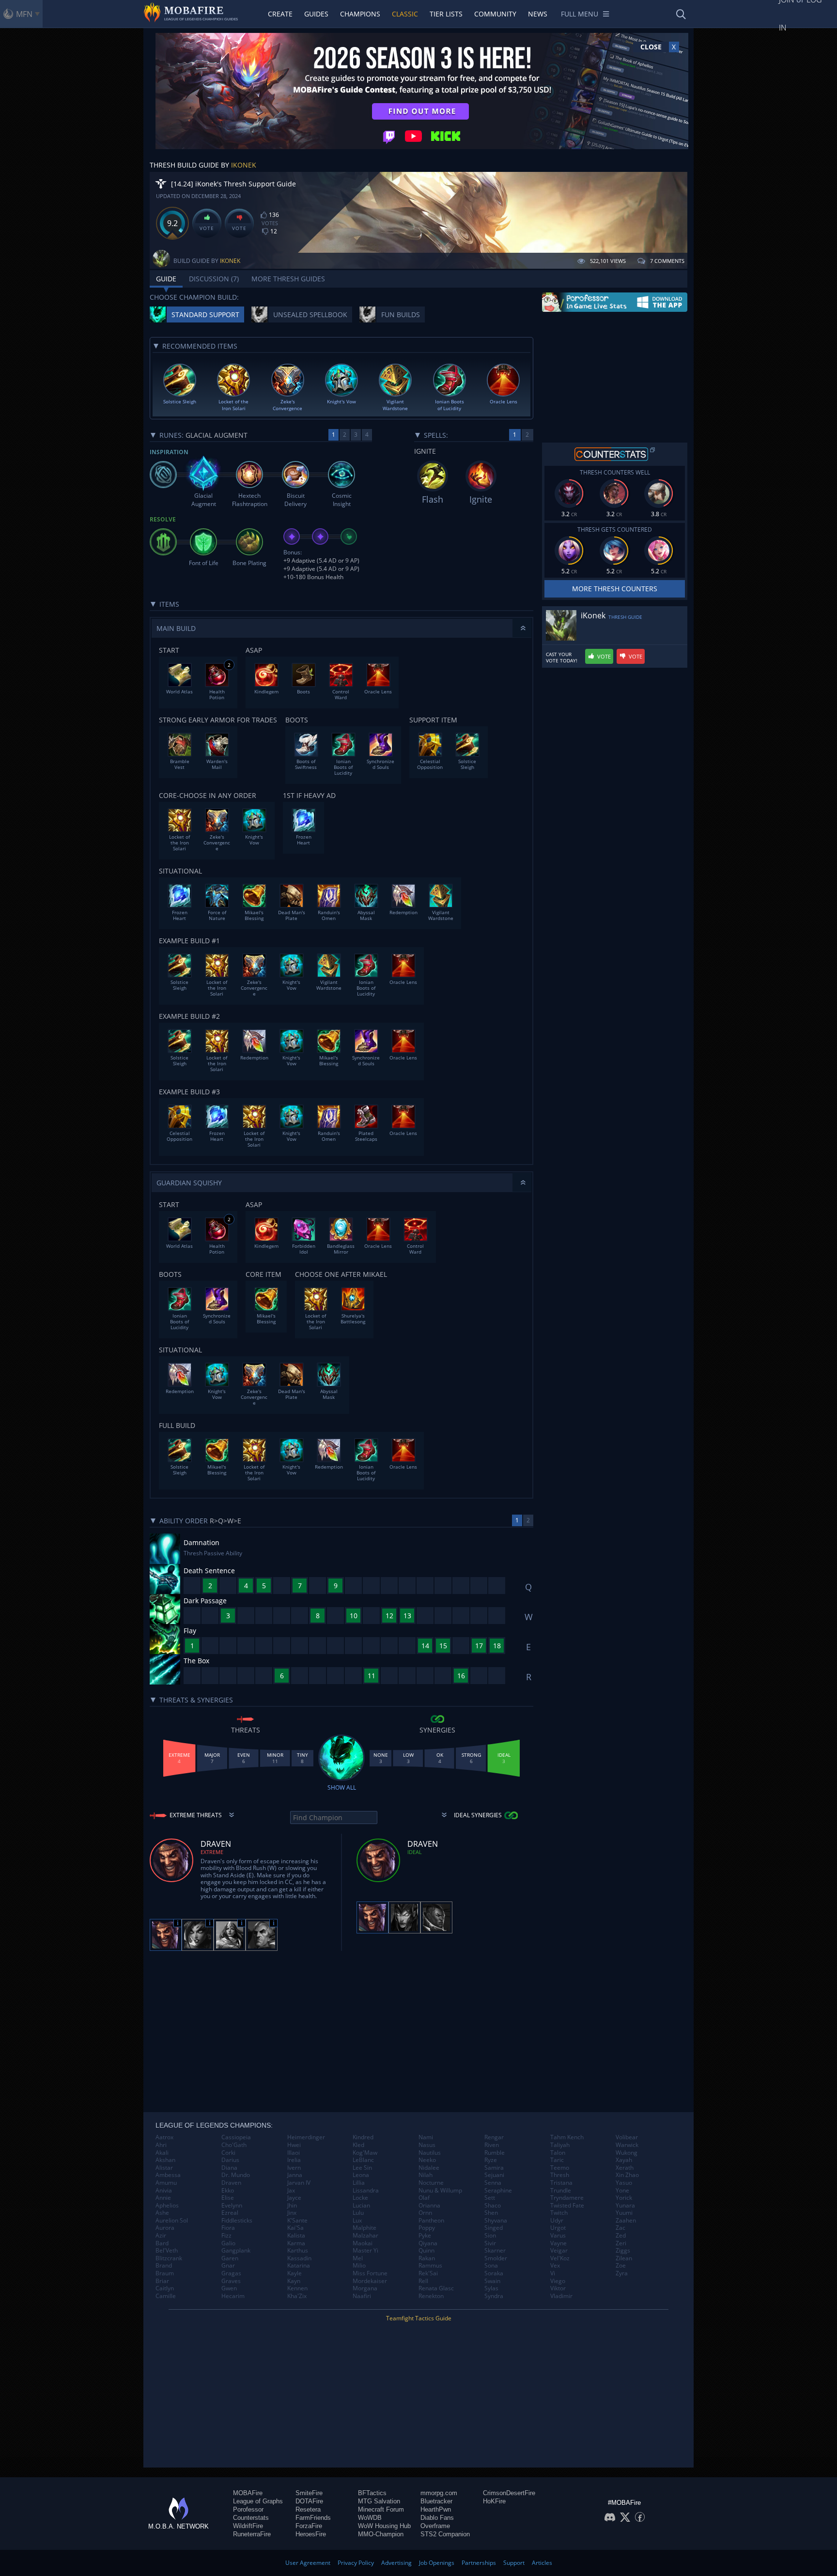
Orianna (429, 2206)
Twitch (559, 2213)
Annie (163, 2198)
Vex (555, 2266)
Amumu (166, 2183)
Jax (291, 2191)
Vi (553, 2273)
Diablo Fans (437, 2518)
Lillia (359, 2183)
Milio (359, 2266)
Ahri (161, 2145)
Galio (228, 2243)
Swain (492, 2281)
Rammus (430, 2266)
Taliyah (560, 2145)
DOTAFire (309, 2501)
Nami (426, 2137)
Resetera (308, 2509)
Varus (558, 2236)
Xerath (625, 2168)
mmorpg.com (439, 2493)
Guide (166, 279)
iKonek (244, 165)
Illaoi (294, 2153)
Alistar (164, 2168)
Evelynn (232, 2206)
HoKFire (494, 2501)
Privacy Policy (356, 2563)
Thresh (560, 2175)
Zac (620, 2228)
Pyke (425, 2236)
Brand (164, 2266)
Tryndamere (567, 2198)
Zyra (622, 2273)
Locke (360, 2198)
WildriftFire (248, 2526)
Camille (166, 2296)
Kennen (297, 2288)
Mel (358, 2258)
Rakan (427, 2258)
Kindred (363, 2137)
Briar (162, 2281)
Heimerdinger (306, 2137)
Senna (493, 2183)
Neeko (427, 2160)
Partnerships (479, 2563)
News (538, 14)
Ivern (294, 2168)
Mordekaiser (370, 2281)
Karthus (298, 2251)
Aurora (165, 2228)
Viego (558, 2281)
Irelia (294, 2160)
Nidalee (429, 2168)
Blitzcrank (169, 2258)
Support (514, 2563)
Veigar (559, 2251)
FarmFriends (313, 2518)
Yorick (624, 2198)
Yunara (625, 2206)
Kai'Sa (295, 2228)
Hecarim (233, 2296)
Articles (542, 2563)
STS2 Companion (445, 2534)
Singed (494, 2228)
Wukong (627, 2153)
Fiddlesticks (237, 2221)
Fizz (226, 2236)
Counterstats (251, 2518)
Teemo (560, 2168)
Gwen (229, 2288)
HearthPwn (436, 2509)
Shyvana (496, 2221)
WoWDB (370, 2518)
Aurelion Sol (172, 2221)
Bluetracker (436, 2501)
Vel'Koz (560, 2258)
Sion (490, 2236)
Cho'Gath (234, 2145)
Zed (621, 2236)
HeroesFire (311, 2534)
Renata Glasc (436, 2288)
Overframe (435, 2526)
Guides (316, 14)
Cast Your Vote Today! (562, 658)
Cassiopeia (236, 2137)
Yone (622, 2191)
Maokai (363, 2243)
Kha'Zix (297, 2296)
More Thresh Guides (288, 279)
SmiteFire (309, 2493)
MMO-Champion (381, 2534)
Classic (405, 14)
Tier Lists (446, 14)
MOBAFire (248, 2493)
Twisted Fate (567, 2206)
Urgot (558, 2228)
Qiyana (428, 2243)
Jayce (294, 2198)
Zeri (621, 2243)
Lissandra (366, 2191)
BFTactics (372, 2493)
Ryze (491, 2160)
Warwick (627, 2145)
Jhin (292, 2206)
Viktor (558, 2288)
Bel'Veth (167, 2251)
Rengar (494, 2137)
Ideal (415, 1852)
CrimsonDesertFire (509, 2493)
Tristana (561, 2183)
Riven (492, 2145)
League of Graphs (258, 2501)
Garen (230, 2258)
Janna (295, 2175)
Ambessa (168, 2175)
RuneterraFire (252, 2534)
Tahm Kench (567, 2137)
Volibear (627, 2137)
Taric (557, 2160)
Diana (229, 2168)
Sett (490, 2198)
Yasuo (624, 2183)
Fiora (228, 2228)
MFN (24, 14)
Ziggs (623, 2251)
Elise (228, 2198)
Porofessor (248, 2509)
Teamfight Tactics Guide (419, 2318)
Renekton (431, 2296)
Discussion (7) (214, 279)
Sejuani (494, 2175)
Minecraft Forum (381, 2509)
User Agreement (308, 2563)
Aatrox (164, 2137)
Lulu (358, 2213)
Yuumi (624, 2213)
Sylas (491, 2288)
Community (495, 14)
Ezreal (230, 2213)
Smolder (496, 2258)
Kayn (294, 2281)
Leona (361, 2175)
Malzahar (365, 2236)
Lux (357, 2221)
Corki (228, 2153)
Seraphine (498, 2191)
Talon (558, 2153)
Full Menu (580, 14)
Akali (162, 2153)
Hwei (294, 2145)
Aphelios (167, 2206)
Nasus (427, 2145)
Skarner (495, 2251)
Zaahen (626, 2221)
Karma (296, 2243)
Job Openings (437, 2563)
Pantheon (431, 2221)
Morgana (365, 2288)
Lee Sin (362, 2168)
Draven (231, 2183)
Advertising (396, 2563)
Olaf (424, 2198)
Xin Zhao (627, 2175)
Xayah (624, 2160)
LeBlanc (363, 2160)
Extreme (212, 1852)
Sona (491, 2266)
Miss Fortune (370, 2273)
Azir (161, 2236)
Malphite (364, 2228)
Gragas (231, 2273)
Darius (230, 2160)
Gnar (228, 2266)
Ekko (228, 2191)
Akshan (165, 2160)
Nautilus (430, 2153)
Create (280, 14)
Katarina (299, 2266)
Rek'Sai (428, 2273)
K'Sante (297, 2221)
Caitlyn (165, 2288)
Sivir (490, 2243)
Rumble (495, 2153)
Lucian (361, 2206)
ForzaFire (309, 2526)
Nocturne (431, 2183)
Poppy (427, 2228)
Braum (165, 2273)
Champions (360, 14)
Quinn (426, 2251)
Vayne (558, 2243)
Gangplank (236, 2251)
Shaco (493, 2206)
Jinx (292, 2213)
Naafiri (362, 2296)
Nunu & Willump (440, 2191)
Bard (162, 2243)
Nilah (426, 2175)
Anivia (164, 2191)
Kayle (294, 2273)
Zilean (624, 2258)
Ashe (162, 2213)
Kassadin (299, 2258)
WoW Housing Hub (384, 2526)
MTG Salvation (379, 2501)
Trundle (561, 2191)
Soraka (494, 2273)
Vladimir (561, 2296)
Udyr (557, 2221)
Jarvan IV (299, 2183)
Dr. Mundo (236, 2175)
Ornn (425, 2213)
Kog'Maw (365, 2153)
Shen (491, 2213)
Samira (494, 2168)
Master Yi (365, 2251)
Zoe (621, 2266)
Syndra (494, 2296)
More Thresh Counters (615, 589)
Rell (423, 2281)
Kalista (296, 2236)
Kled (358, 2145)
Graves (231, 2281)
